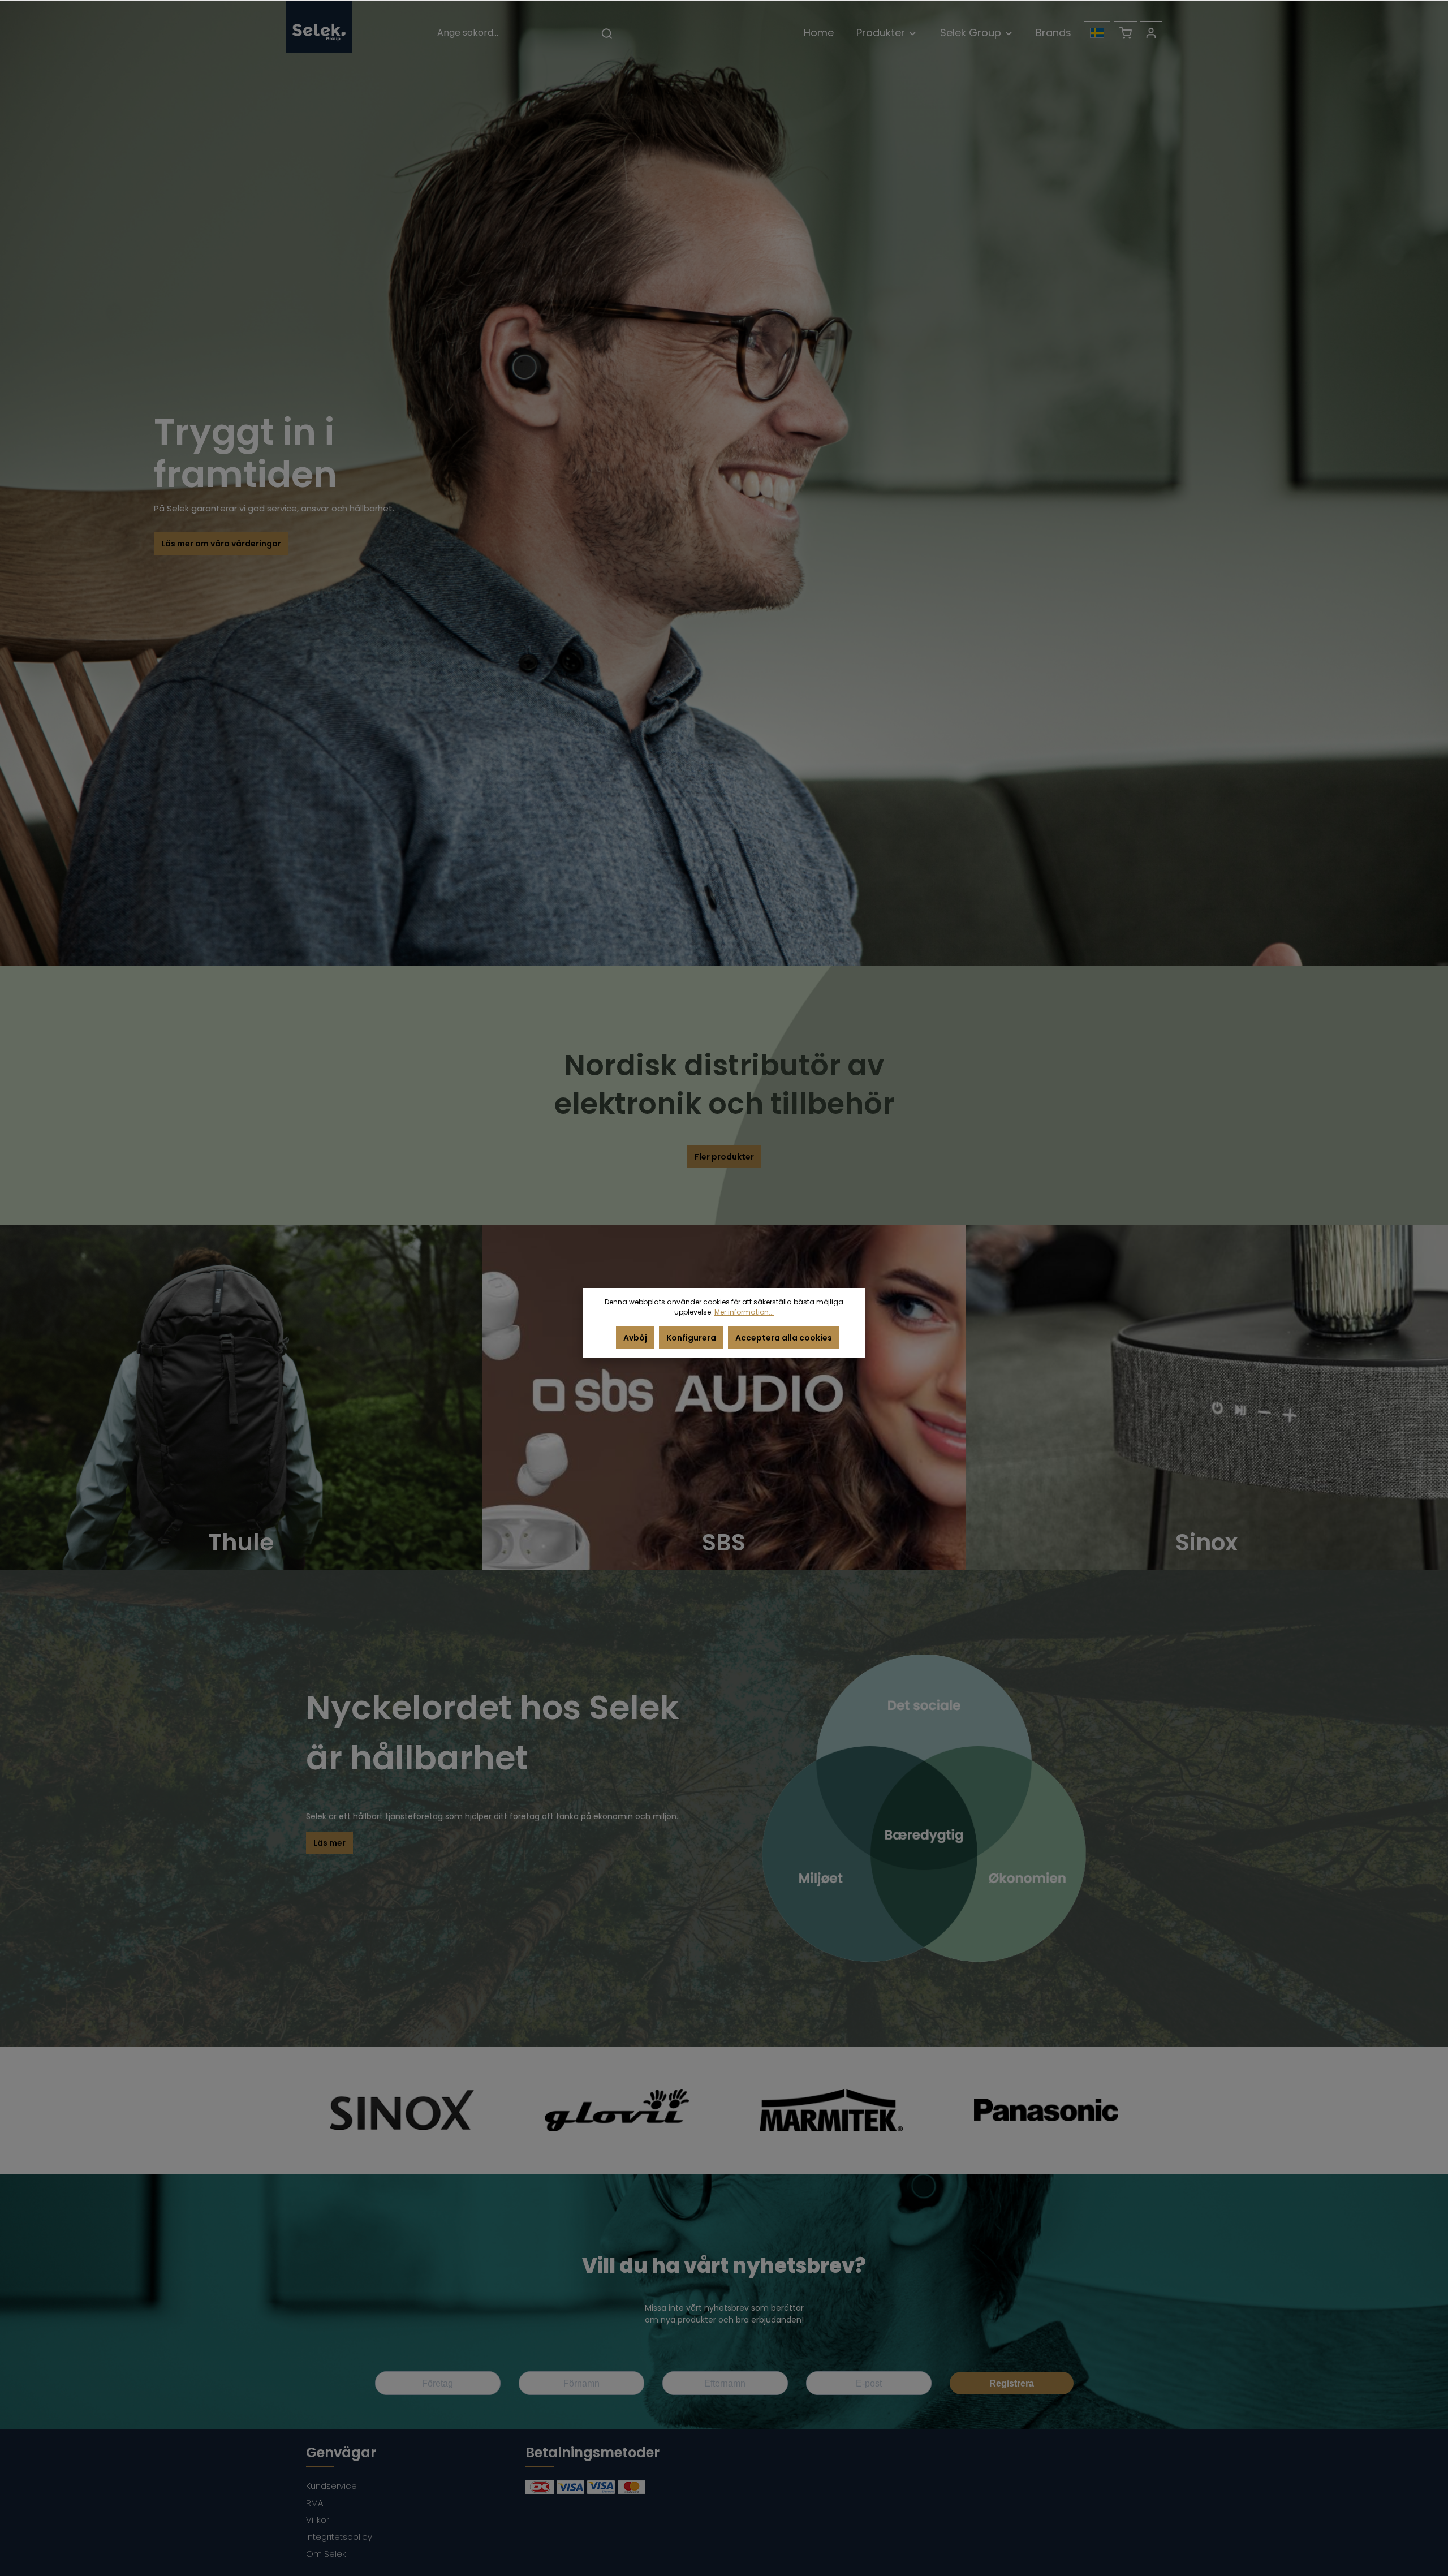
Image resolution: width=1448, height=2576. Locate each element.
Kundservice (331, 2486)
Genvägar (341, 2452)
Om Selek (326, 2554)
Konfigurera (691, 1338)
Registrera (1012, 2383)
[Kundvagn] (1126, 33)
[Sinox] (1207, 1397)
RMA (314, 2503)
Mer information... (744, 1312)
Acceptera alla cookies (784, 1338)
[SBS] (724, 1397)
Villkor (318, 2520)
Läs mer (329, 1843)
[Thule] (241, 1397)
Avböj (635, 1338)
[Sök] (607, 33)
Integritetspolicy (339, 2537)
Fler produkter (724, 1157)
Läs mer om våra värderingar (221, 544)
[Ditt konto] (1151, 33)
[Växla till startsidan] (319, 26)
